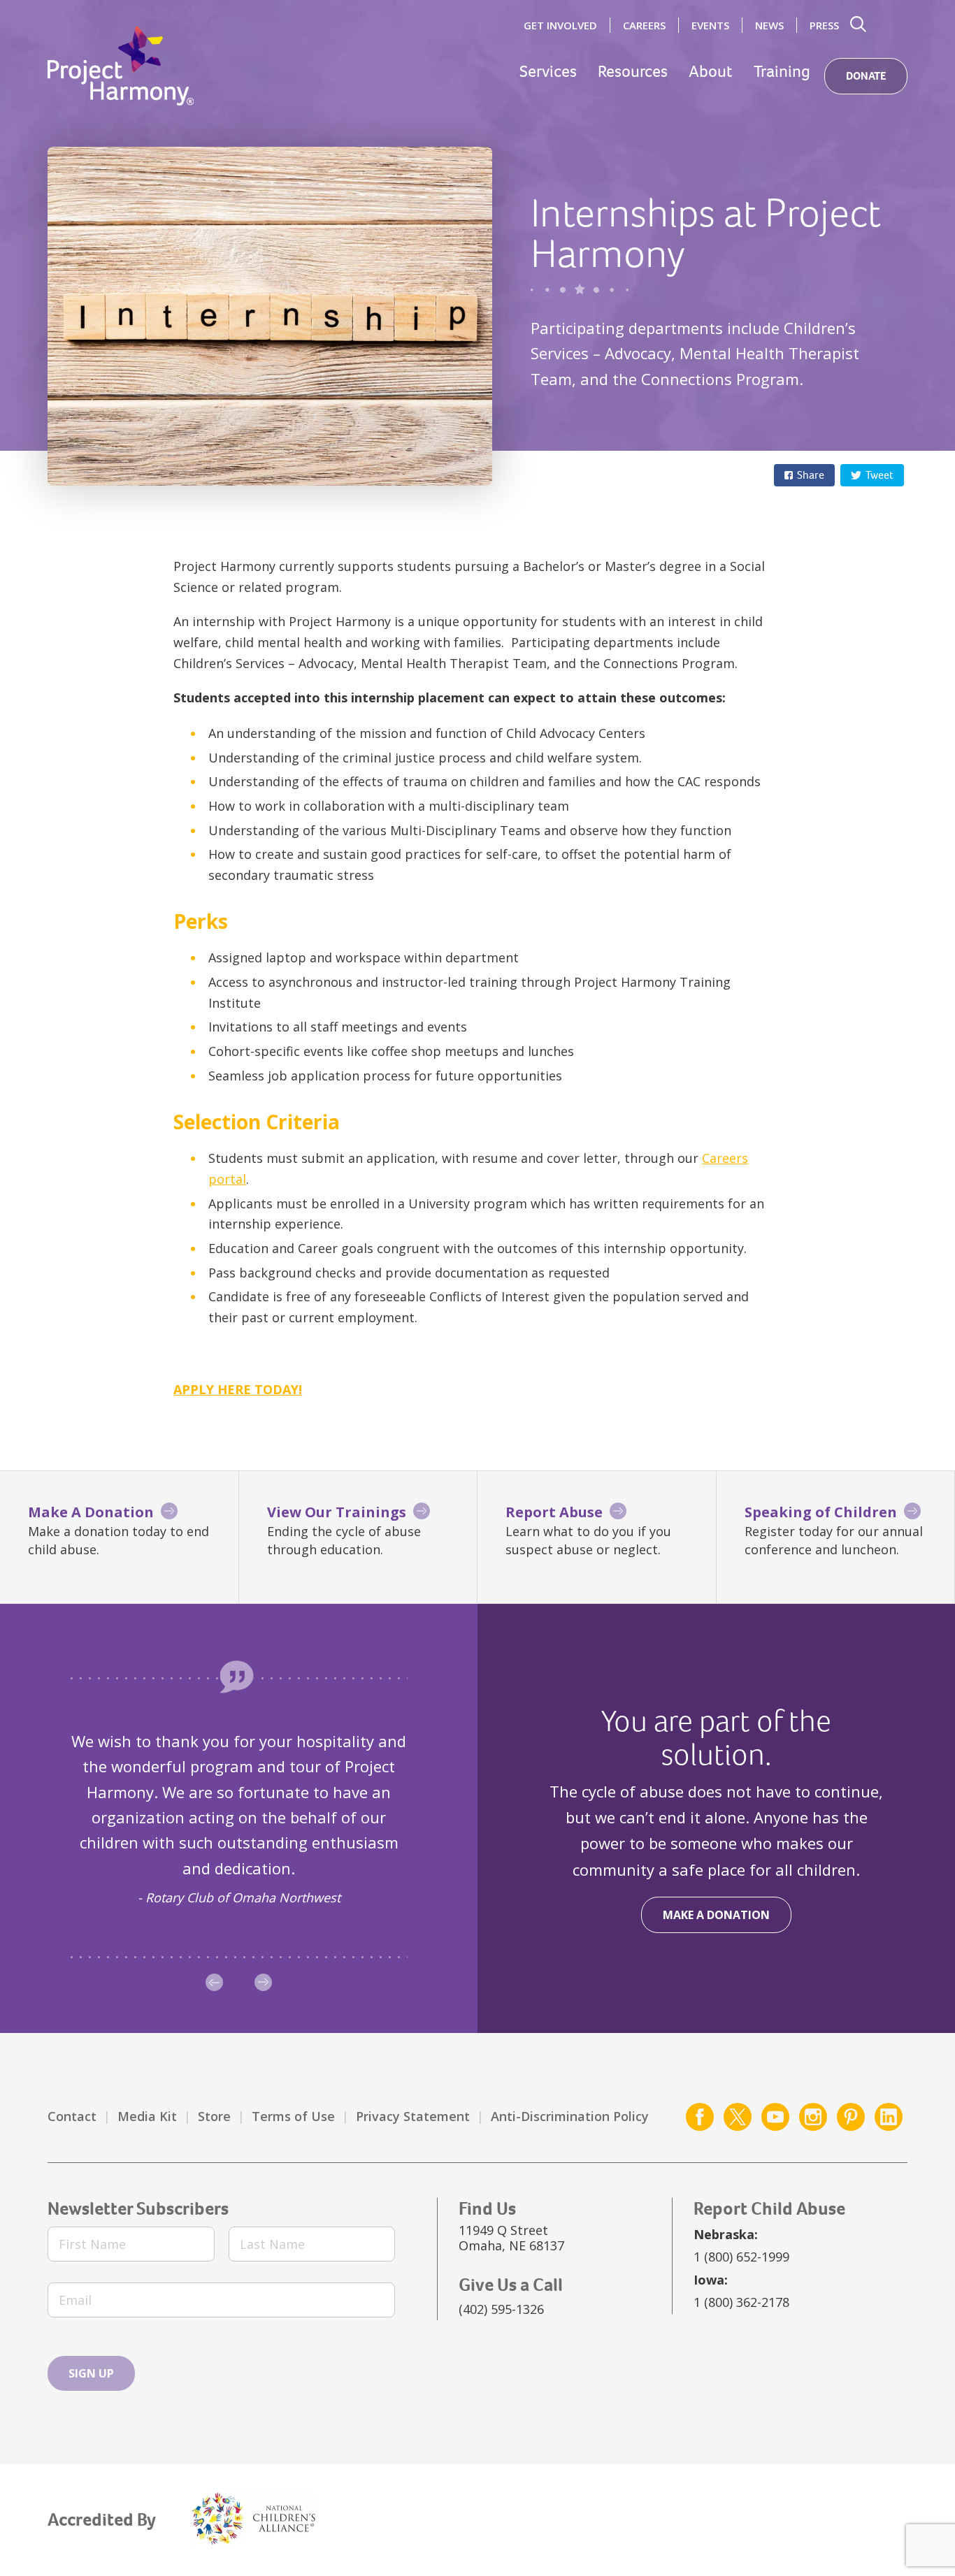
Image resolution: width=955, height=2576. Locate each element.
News (769, 25)
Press (824, 25)
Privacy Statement (413, 2116)
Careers (644, 25)
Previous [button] (214, 1982)
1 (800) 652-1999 (741, 2257)
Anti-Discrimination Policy (570, 2116)
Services (548, 72)
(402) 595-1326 (501, 2309)
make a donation (716, 1915)
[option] (239, 1818)
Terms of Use (293, 2116)
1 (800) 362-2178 (741, 2302)
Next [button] (263, 1982)
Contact (72, 2116)
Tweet (879, 475)
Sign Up (91, 2373)
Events (710, 25)
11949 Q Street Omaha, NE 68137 (511, 2238)
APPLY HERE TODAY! (238, 1389)
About (711, 72)
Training (782, 72)
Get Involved (560, 25)
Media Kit (147, 2116)
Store (214, 2116)
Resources (633, 72)
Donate (866, 76)
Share (811, 475)
